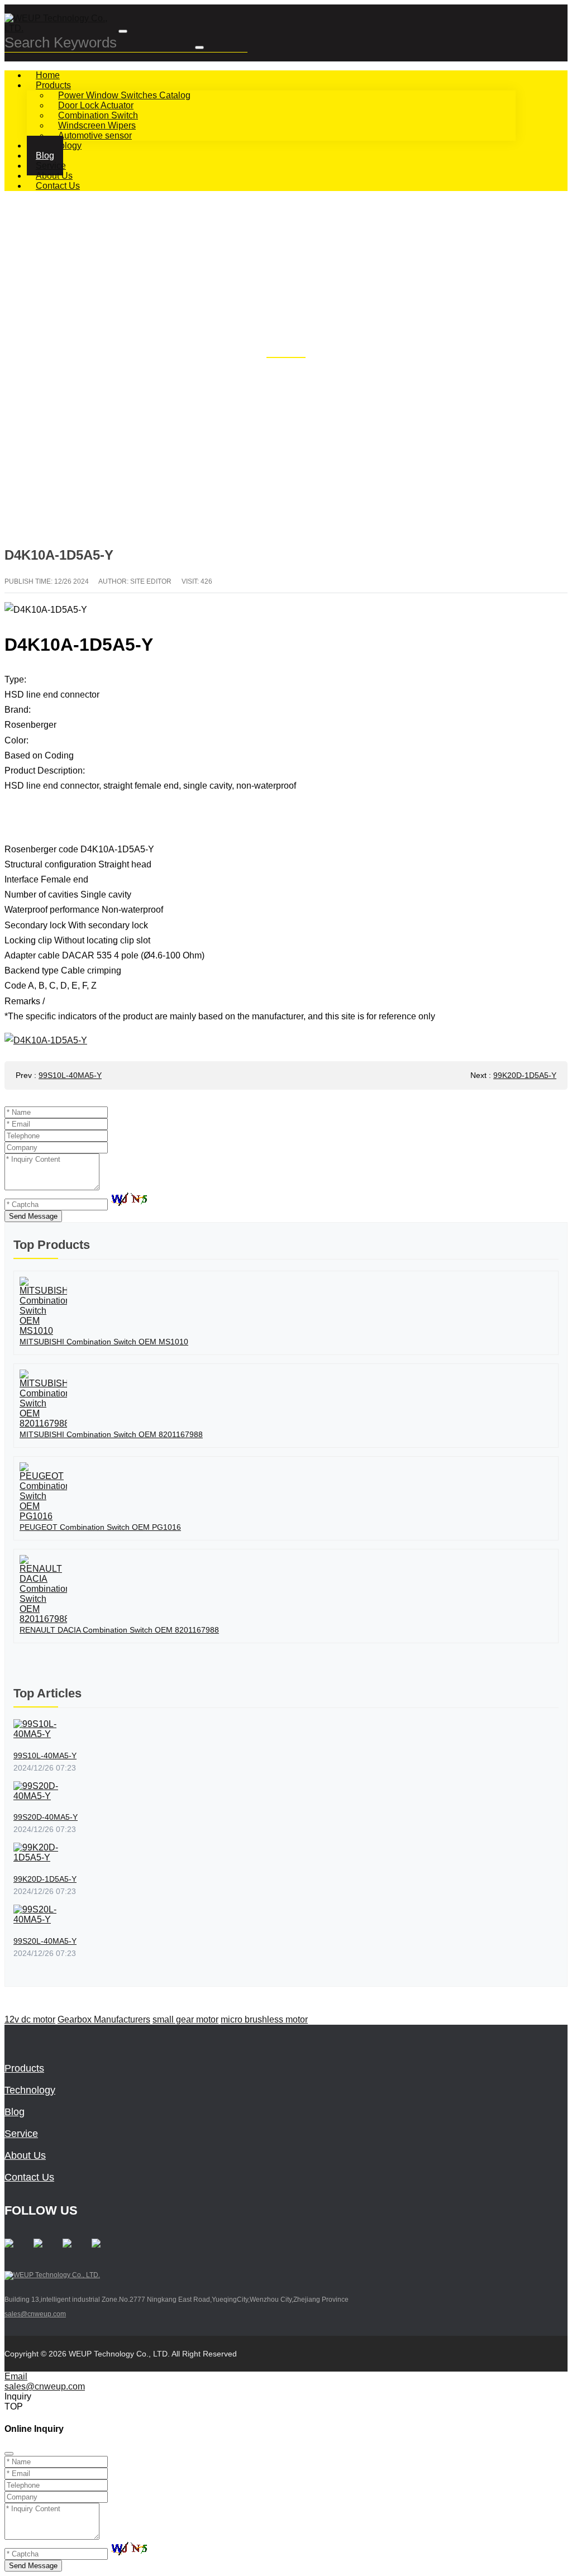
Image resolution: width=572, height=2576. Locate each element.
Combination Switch (98, 115)
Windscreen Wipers (97, 125)
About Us (25, 2155)
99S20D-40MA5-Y (46, 1817)
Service (21, 2134)
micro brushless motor (264, 2019)
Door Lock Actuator (96, 105)
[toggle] (123, 31)
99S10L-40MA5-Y (70, 1075)
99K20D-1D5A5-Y (525, 1075)
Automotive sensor (95, 135)
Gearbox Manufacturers (104, 2019)
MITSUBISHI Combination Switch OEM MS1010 (104, 1342)
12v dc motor (30, 2019)
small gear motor (185, 2019)
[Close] (9, 2454)
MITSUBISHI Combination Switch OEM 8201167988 (111, 1434)
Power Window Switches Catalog (124, 95)
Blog (15, 2112)
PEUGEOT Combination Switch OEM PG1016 (100, 1527)
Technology (30, 2090)
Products (53, 85)
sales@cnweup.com (35, 2314)
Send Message (33, 1216)
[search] (199, 47)
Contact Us (58, 186)
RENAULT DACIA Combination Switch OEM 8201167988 (119, 1630)
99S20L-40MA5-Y (45, 1941)
